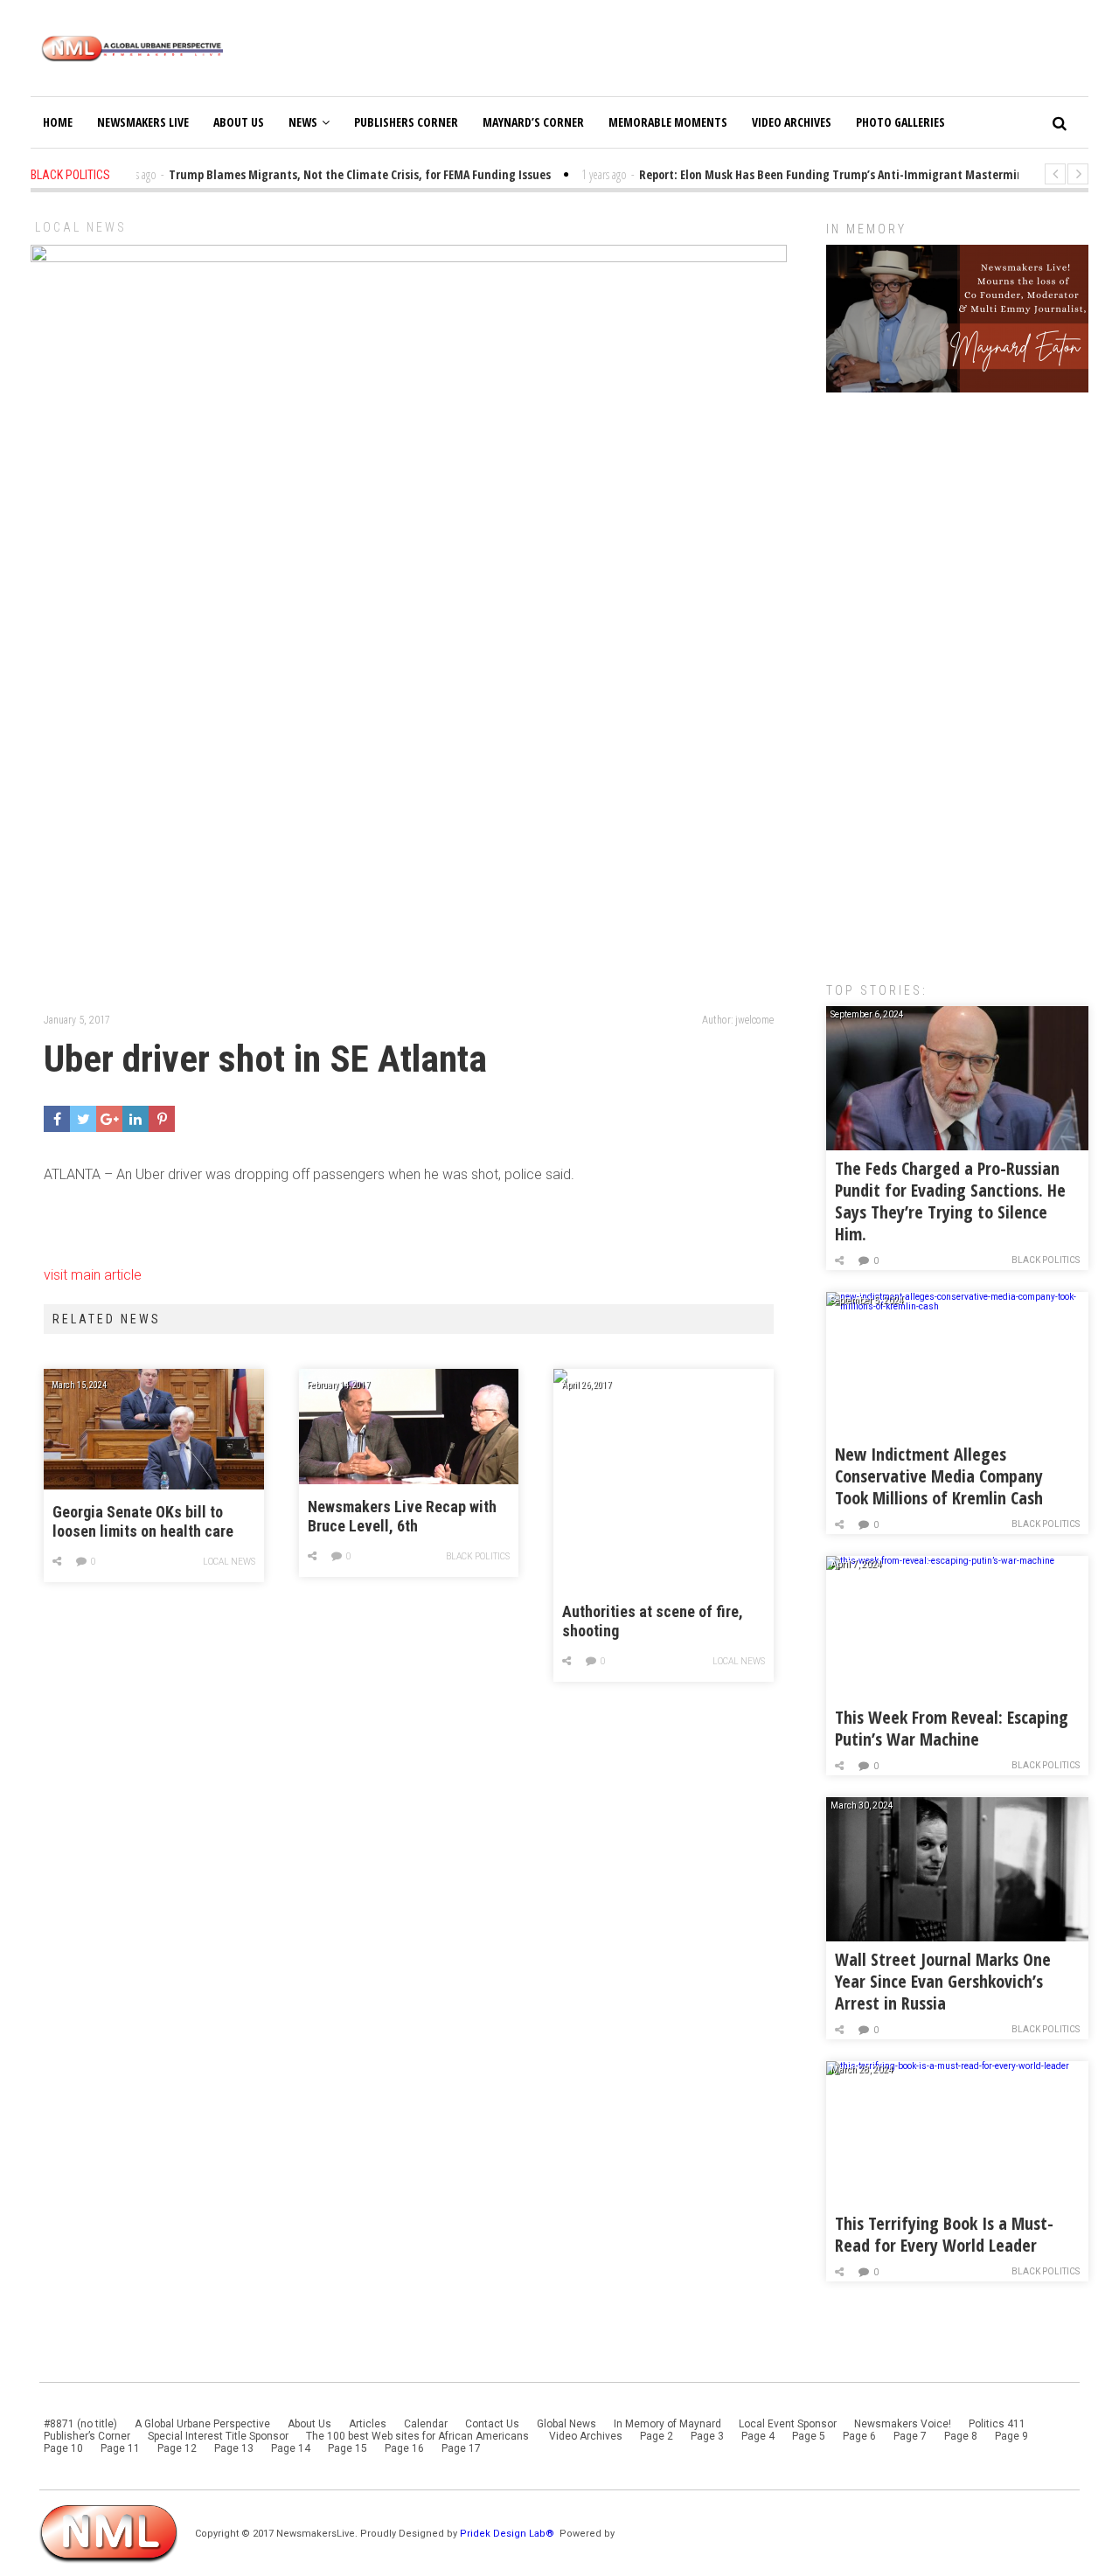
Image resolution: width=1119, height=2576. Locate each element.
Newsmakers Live (143, 122)
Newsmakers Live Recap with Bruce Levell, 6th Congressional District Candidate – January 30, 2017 (404, 1517)
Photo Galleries (900, 122)
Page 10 (63, 2448)
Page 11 (120, 2448)
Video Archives (792, 122)
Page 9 (1011, 2436)
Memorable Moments (668, 122)
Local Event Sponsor (788, 2424)
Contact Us (492, 2424)
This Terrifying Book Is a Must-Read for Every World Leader (944, 2234)
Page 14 (291, 2448)
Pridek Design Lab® (508, 2534)
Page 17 (461, 2448)
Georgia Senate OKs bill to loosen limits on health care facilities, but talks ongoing (143, 1522)
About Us (239, 122)
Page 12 (177, 2448)
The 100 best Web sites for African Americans (419, 2436)
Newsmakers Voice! (903, 2424)
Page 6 (859, 2436)
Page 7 (910, 2436)
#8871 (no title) (80, 2424)
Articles (368, 2424)
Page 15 (348, 2448)
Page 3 (707, 2436)
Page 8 (961, 2436)
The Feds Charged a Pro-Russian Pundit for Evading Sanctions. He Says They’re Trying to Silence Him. (950, 1201)
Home (58, 122)
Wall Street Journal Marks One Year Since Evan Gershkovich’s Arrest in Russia (943, 1981)
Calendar (426, 2424)
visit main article (93, 1275)
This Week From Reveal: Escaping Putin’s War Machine (952, 1728)
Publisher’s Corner (87, 2436)
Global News (566, 2424)
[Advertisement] (957, 678)
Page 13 (234, 2448)
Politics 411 (997, 2424)
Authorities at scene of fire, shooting (653, 1621)
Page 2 (657, 2436)
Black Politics (478, 1556)
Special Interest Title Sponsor (218, 2436)
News (303, 122)
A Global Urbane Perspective (202, 2424)
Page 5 (809, 2436)
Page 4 (758, 2436)
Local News (81, 227)
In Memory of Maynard (667, 2424)
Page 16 (404, 2448)
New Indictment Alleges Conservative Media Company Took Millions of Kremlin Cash (939, 1476)
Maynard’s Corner (533, 122)
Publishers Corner (406, 122)
